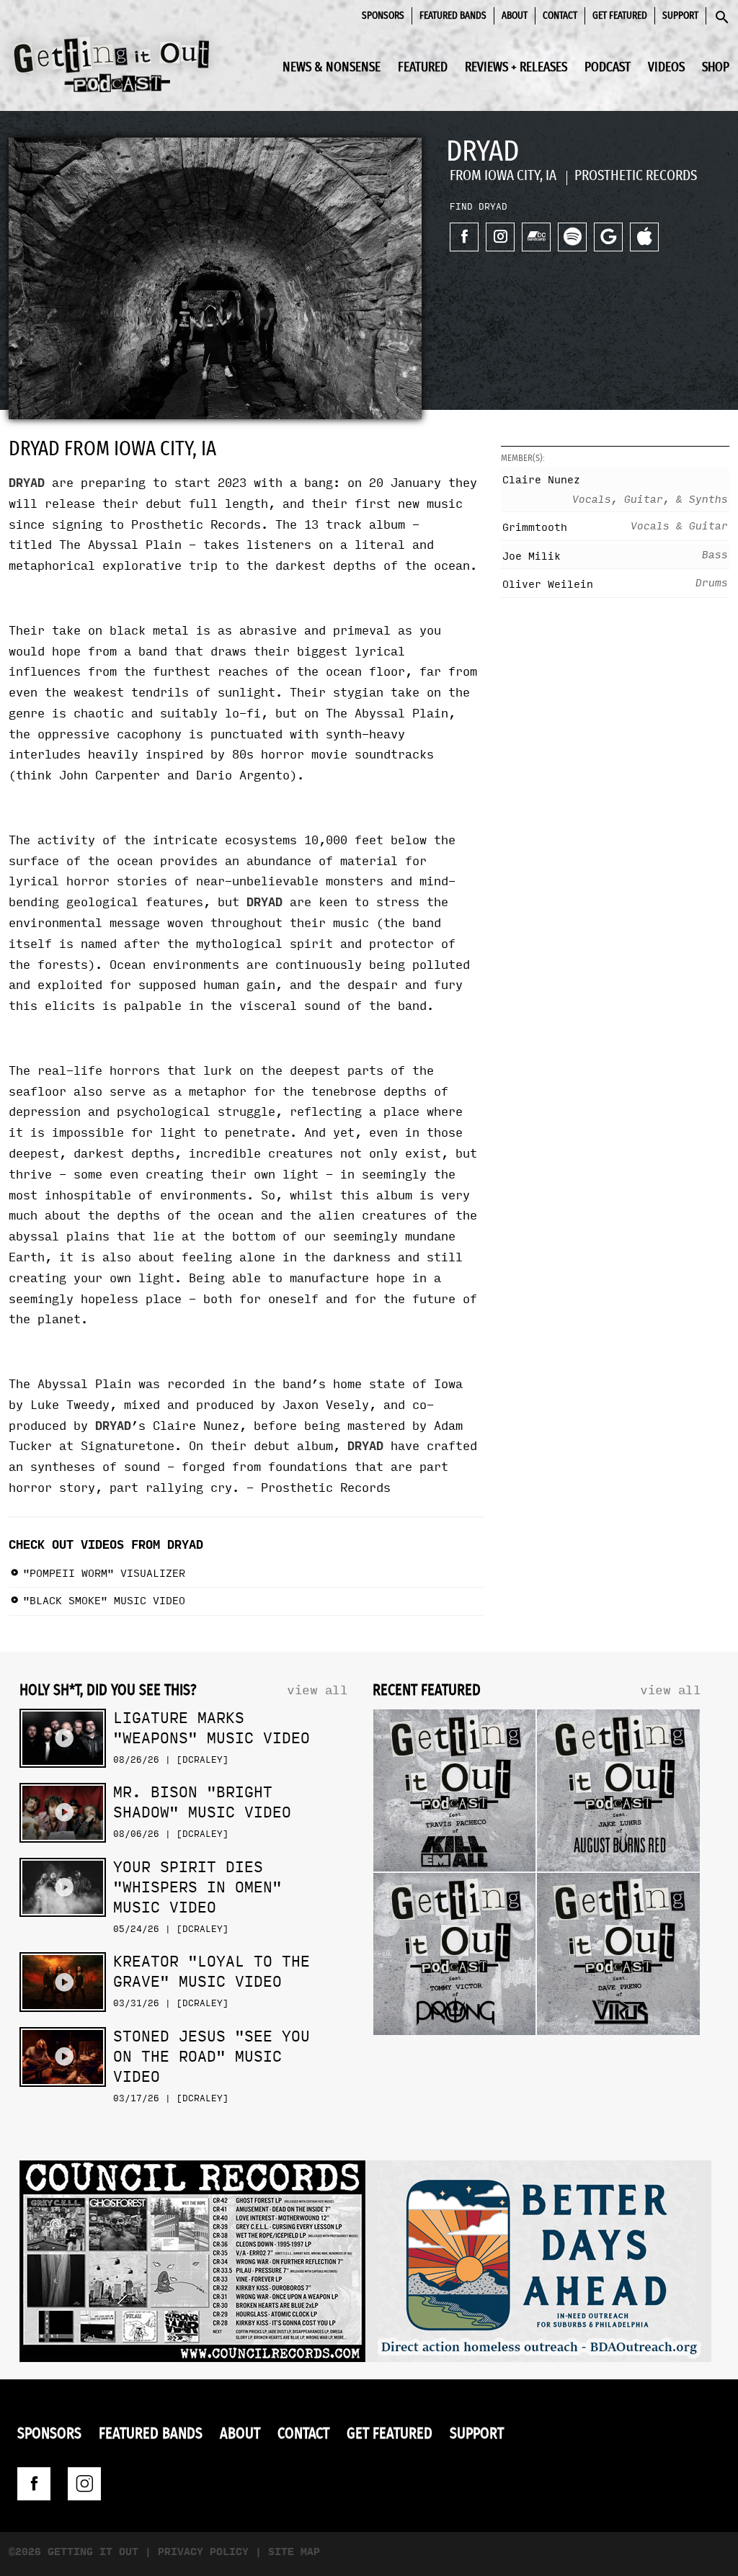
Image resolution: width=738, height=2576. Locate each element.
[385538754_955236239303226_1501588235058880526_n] (538, 2265)
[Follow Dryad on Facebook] (464, 237)
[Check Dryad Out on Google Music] (608, 237)
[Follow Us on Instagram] (84, 2484)
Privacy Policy (203, 2552)
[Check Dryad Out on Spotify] (572, 237)
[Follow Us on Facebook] (34, 2484)
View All (317, 1690)
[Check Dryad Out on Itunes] (644, 237)
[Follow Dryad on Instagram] (500, 237)
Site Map (294, 2552)
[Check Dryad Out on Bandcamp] (536, 237)
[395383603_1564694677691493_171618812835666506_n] (192, 2265)
